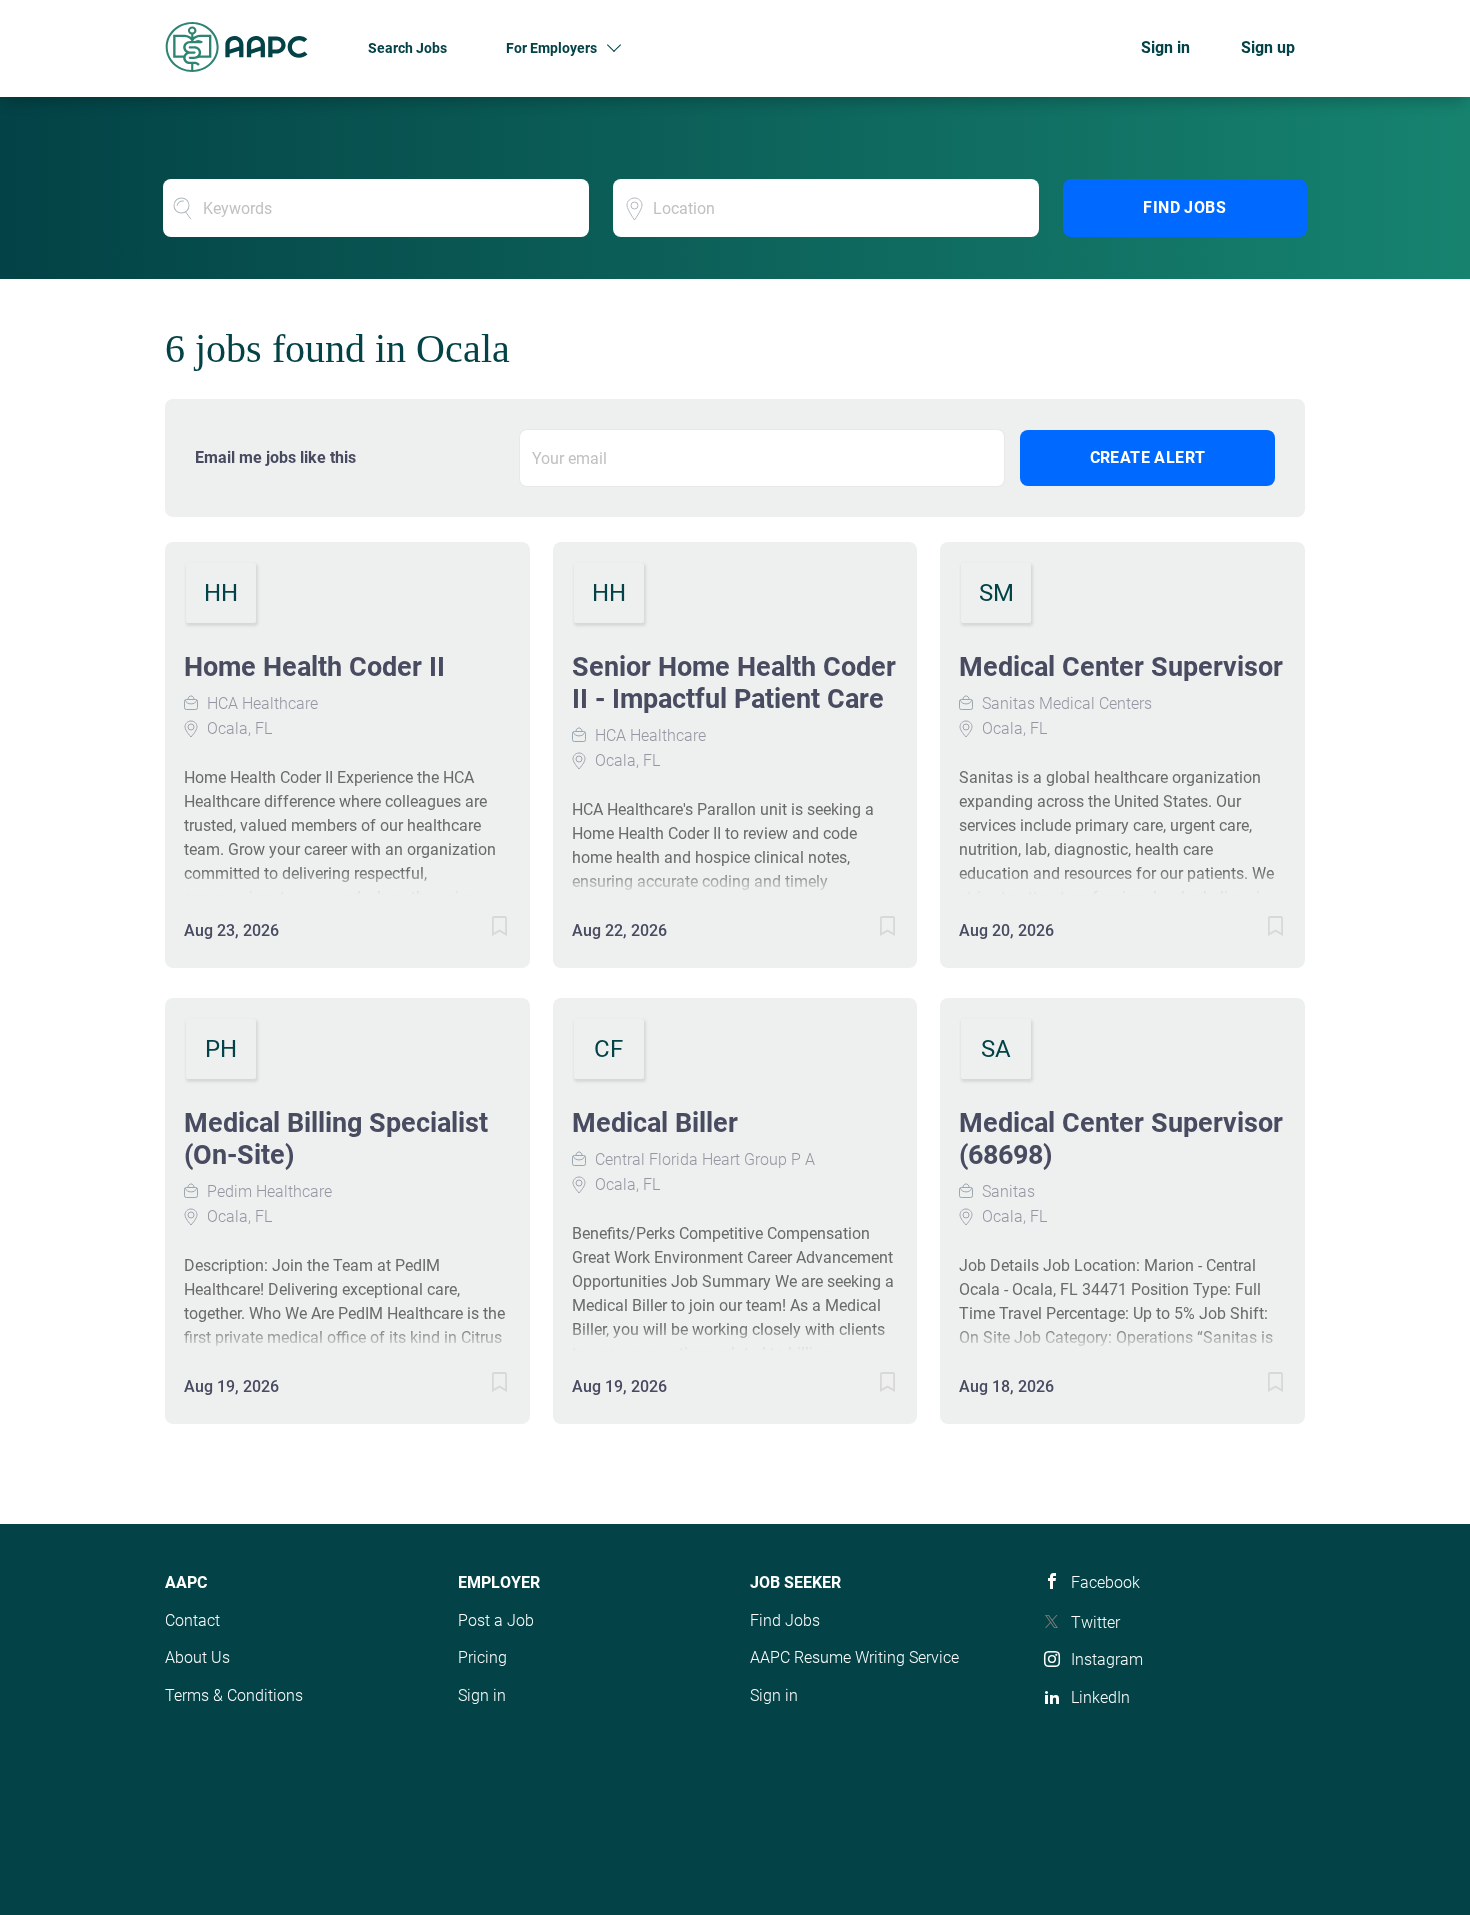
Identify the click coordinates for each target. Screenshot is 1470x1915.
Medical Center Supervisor (1121, 667)
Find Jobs (1184, 207)
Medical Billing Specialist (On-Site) (336, 1139)
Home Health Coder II (314, 667)
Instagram (1107, 1659)
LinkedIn (1100, 1697)
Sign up (1268, 47)
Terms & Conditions (234, 1695)
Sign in (1165, 47)
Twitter (1095, 1622)
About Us (197, 1657)
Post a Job (496, 1620)
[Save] (480, 929)
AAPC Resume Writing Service (854, 1657)
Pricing (482, 1657)
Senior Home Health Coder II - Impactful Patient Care (734, 683)
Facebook (1105, 1582)
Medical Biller (655, 1123)
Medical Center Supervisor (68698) (1121, 1139)
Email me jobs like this (275, 457)
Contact (192, 1620)
